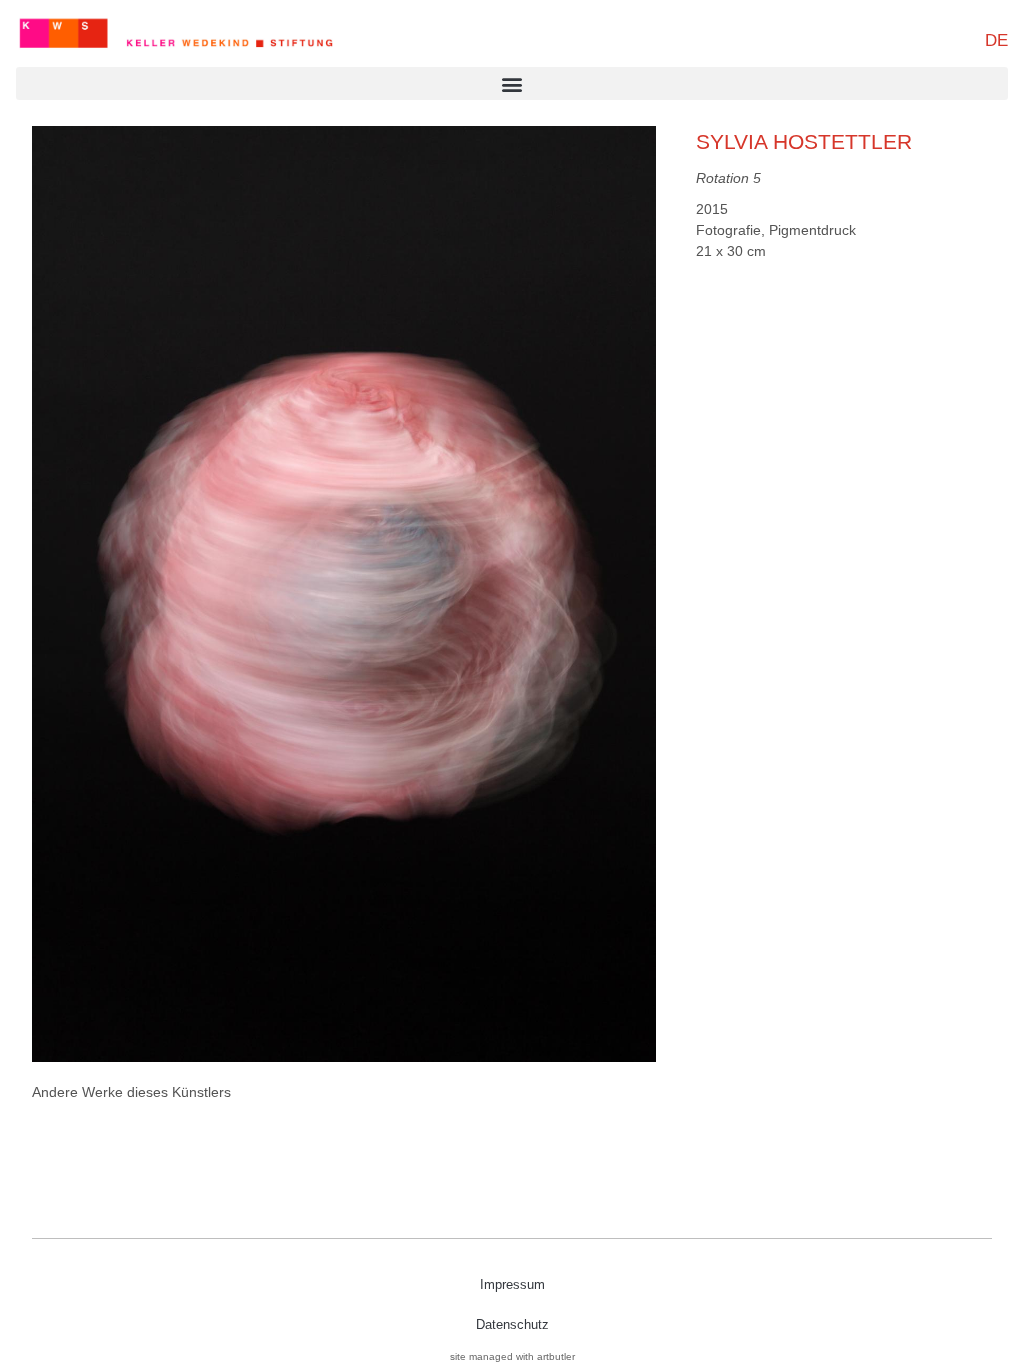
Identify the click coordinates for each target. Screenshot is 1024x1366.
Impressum (512, 1284)
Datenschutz (512, 1324)
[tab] (131, 1092)
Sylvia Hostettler (804, 141)
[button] (512, 83)
